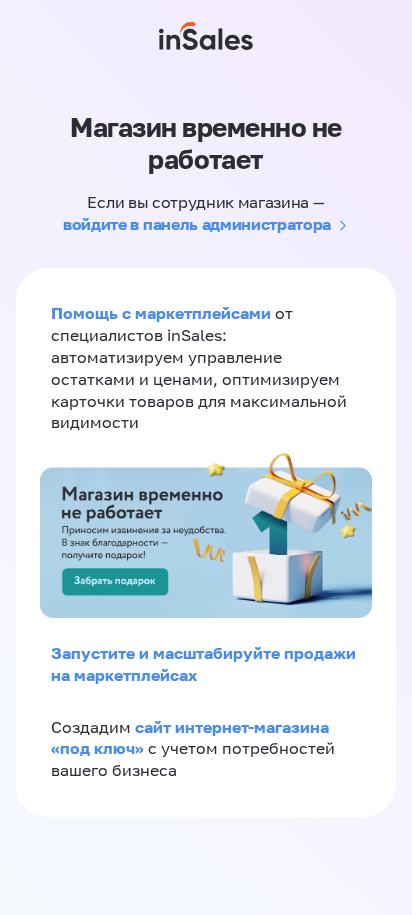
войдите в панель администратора (197, 224)
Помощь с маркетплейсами (163, 313)
